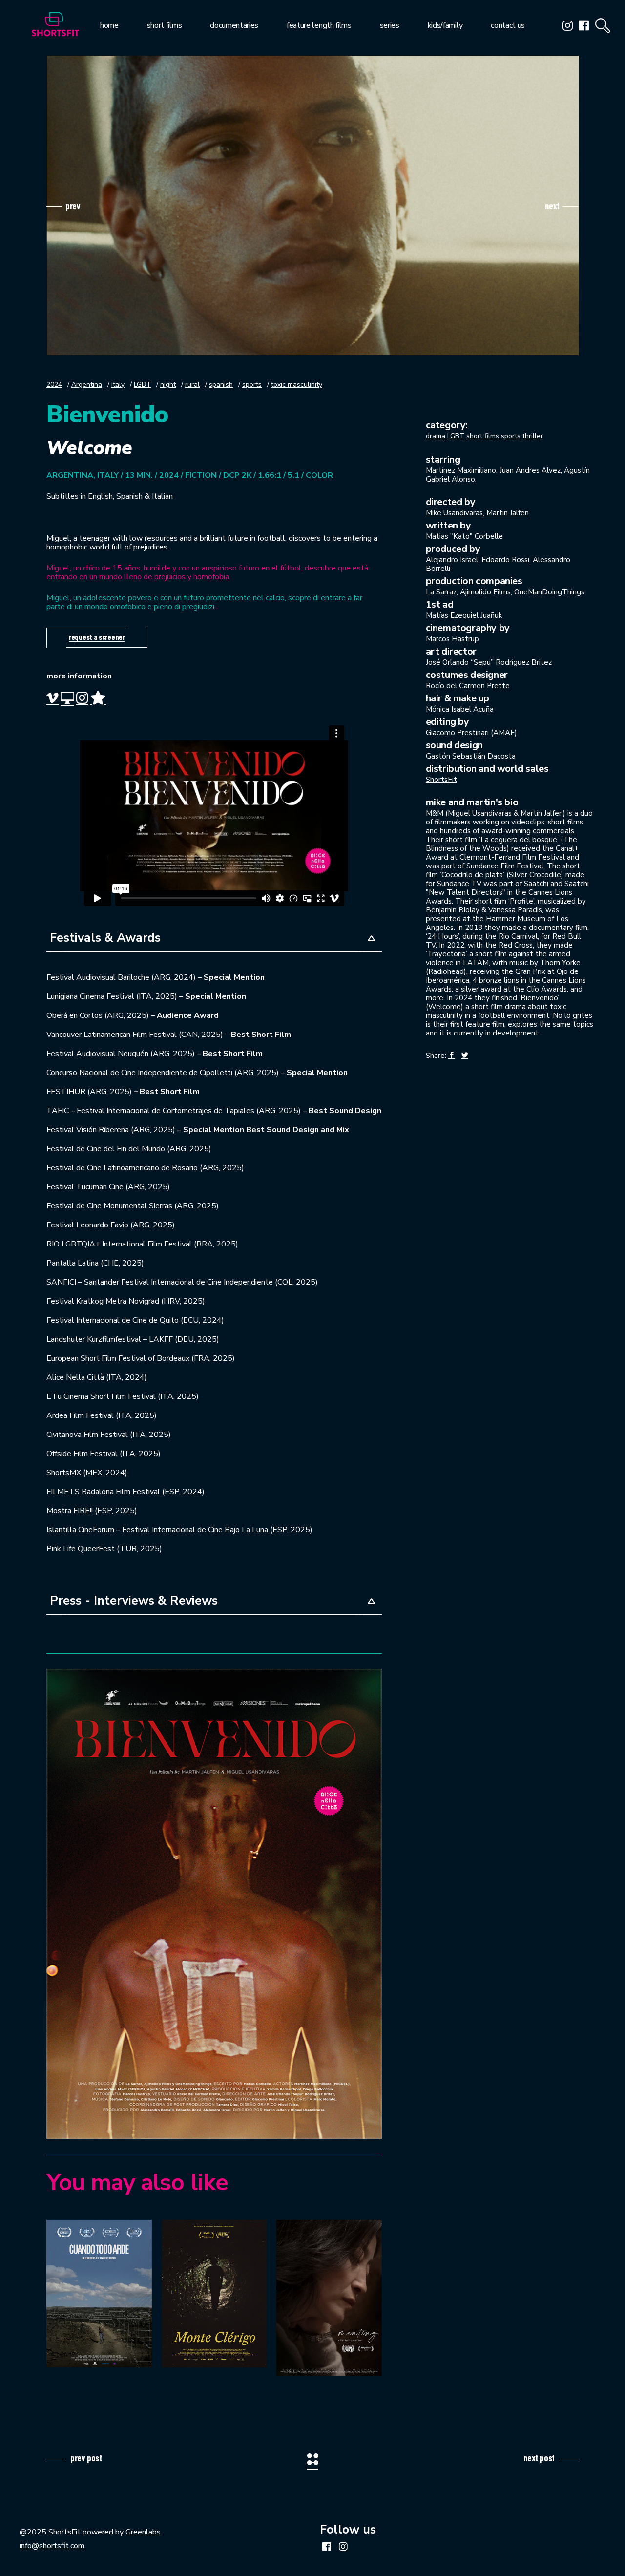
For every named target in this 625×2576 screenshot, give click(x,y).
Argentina (87, 385)
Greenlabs (143, 2532)
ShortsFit (441, 780)
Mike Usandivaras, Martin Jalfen (477, 513)
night (168, 385)
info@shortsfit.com (52, 2546)
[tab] (214, 939)
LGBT (142, 385)
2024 (54, 385)
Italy (118, 385)
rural (192, 385)
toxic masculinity (297, 385)
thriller (533, 436)
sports (252, 385)
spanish (221, 385)
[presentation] (63, 206)
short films (483, 436)
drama (436, 436)
